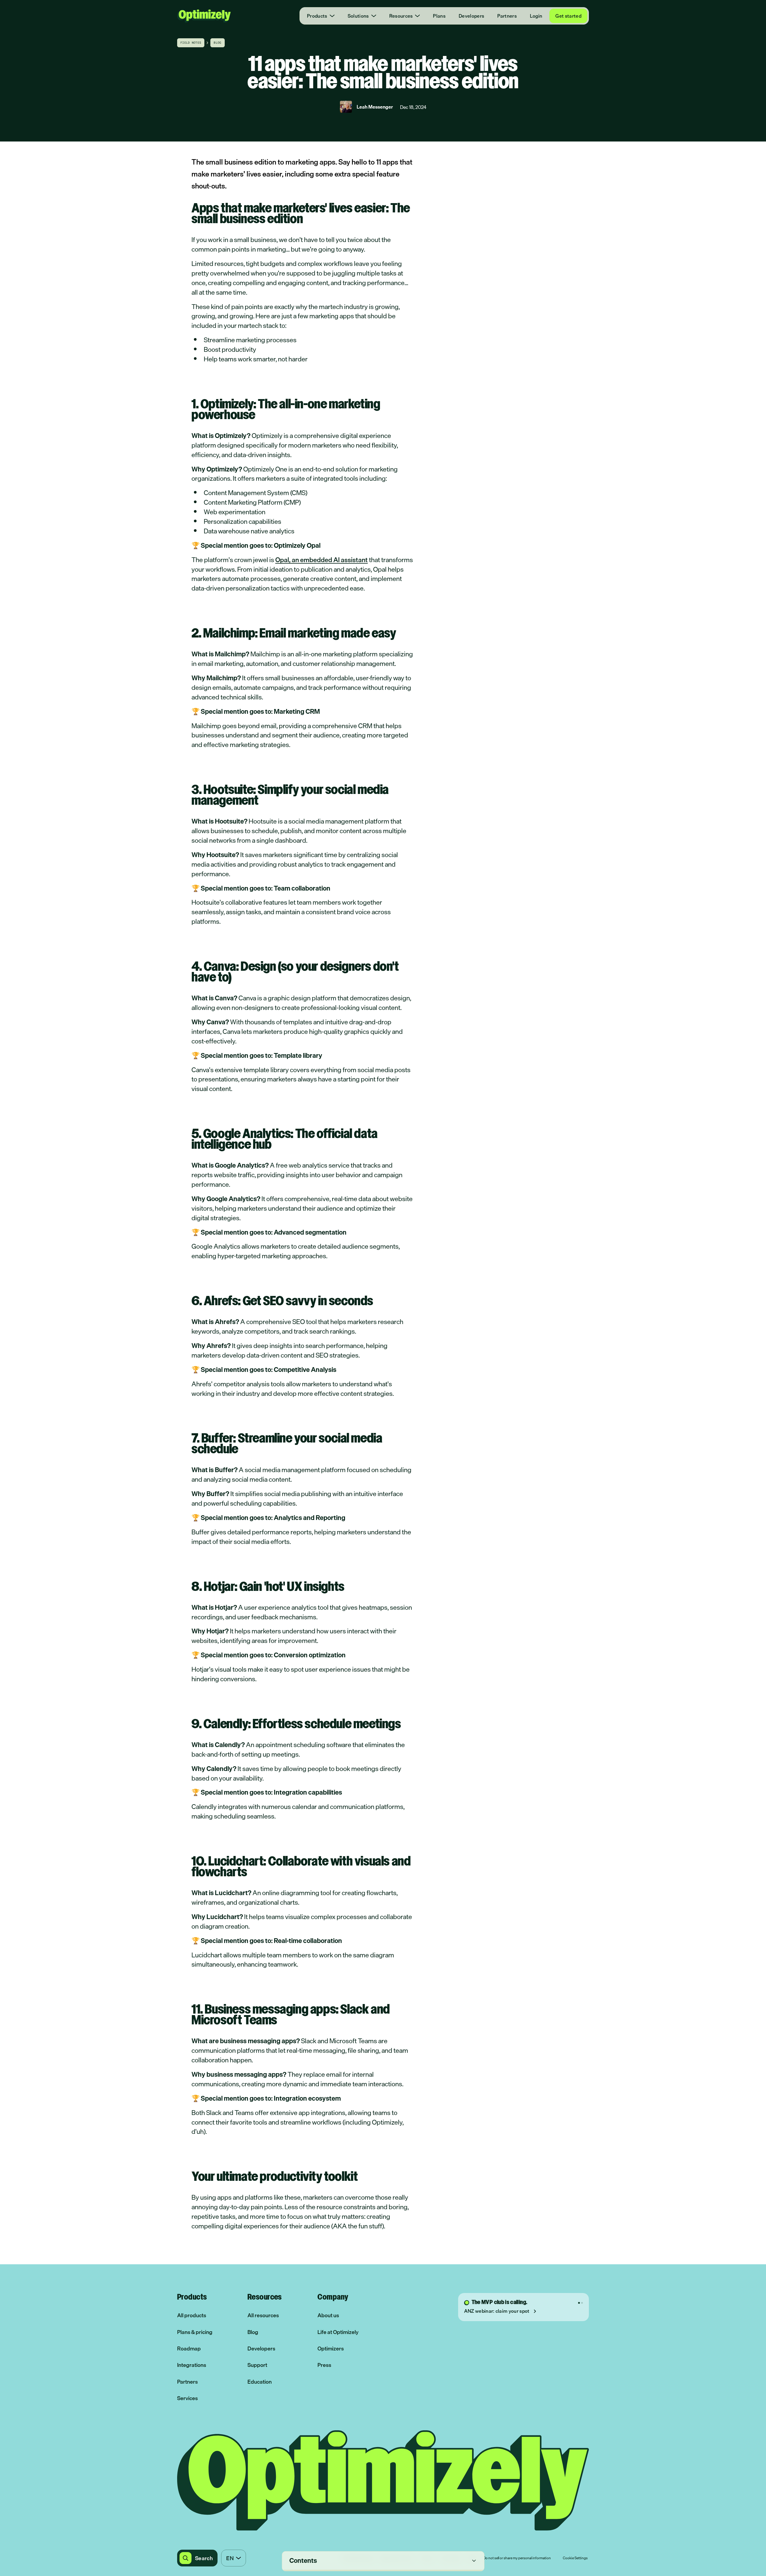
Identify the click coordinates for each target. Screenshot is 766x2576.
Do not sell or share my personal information (517, 2558)
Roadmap (189, 2348)
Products (317, 16)
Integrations (192, 2365)
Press (324, 2365)
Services (187, 2398)
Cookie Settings (575, 2558)
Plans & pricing (195, 2332)
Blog (253, 2332)
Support (257, 2365)
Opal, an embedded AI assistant (322, 560)
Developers (471, 16)
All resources (263, 2315)
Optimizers (331, 2348)
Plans (439, 16)
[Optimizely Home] (204, 16)
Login (536, 16)
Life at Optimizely (338, 2332)
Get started (568, 16)
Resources (401, 16)
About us (328, 2315)
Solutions (358, 16)
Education (260, 2382)
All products (192, 2315)
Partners (507, 16)
